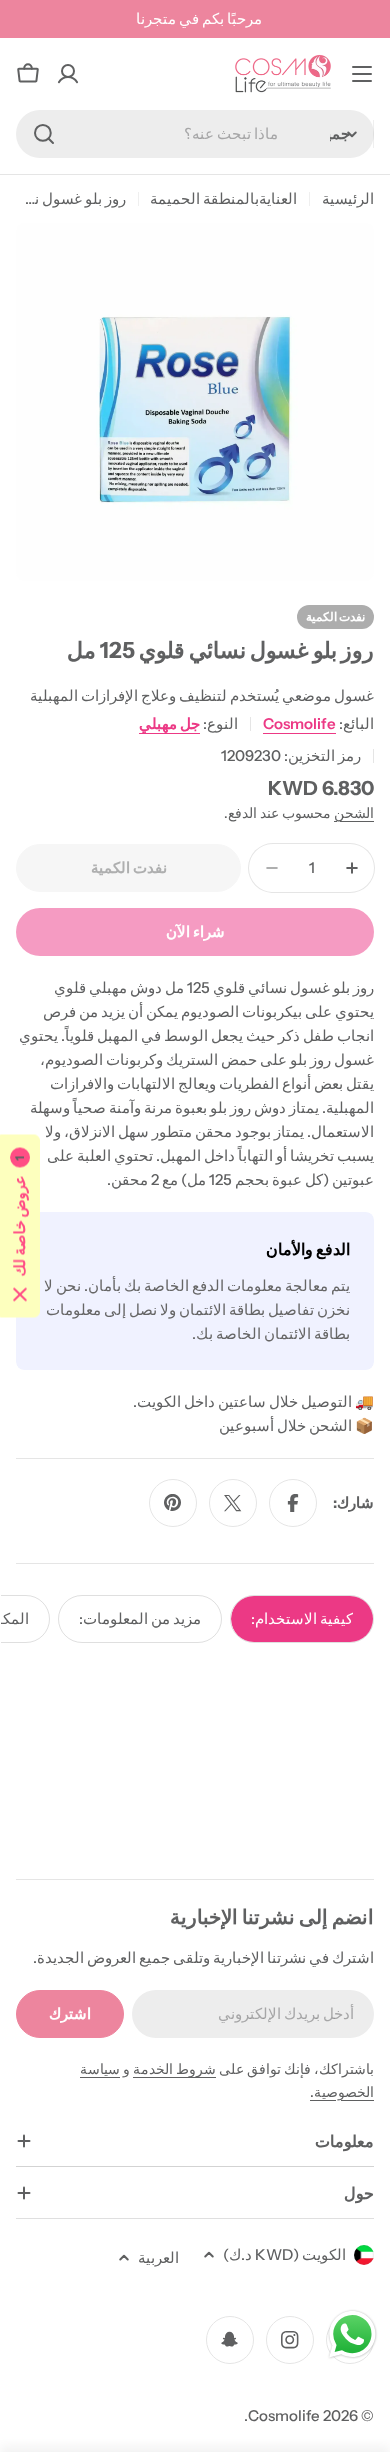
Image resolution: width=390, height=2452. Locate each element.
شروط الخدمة (174, 2069)
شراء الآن (195, 931)
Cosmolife (299, 723)
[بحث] (44, 134)
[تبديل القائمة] (362, 74)
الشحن (354, 813)
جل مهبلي (169, 723)
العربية (158, 2257)
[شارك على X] (233, 1503)
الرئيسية (348, 198)
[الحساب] (68, 74)
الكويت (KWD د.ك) (284, 2254)
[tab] (302, 1619)
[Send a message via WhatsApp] (352, 2334)
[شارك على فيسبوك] (293, 1503)
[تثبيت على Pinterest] (173, 1503)
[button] (20, 1226)
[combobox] (195, 134)
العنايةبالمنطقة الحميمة (223, 198)
